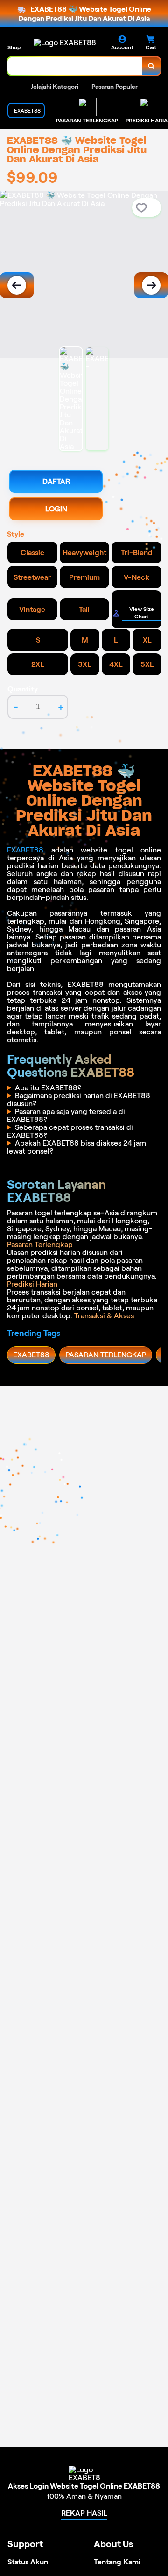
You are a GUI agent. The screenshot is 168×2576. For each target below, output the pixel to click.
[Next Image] (151, 285)
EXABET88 (25, 850)
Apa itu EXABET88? (48, 1088)
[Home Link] (65, 43)
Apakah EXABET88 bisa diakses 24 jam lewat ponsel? (77, 1147)
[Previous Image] (17, 285)
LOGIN (56, 509)
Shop (14, 47)
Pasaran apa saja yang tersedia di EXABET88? (66, 1115)
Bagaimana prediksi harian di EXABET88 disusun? (79, 1100)
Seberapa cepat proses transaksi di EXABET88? (70, 1131)
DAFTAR (56, 481)
